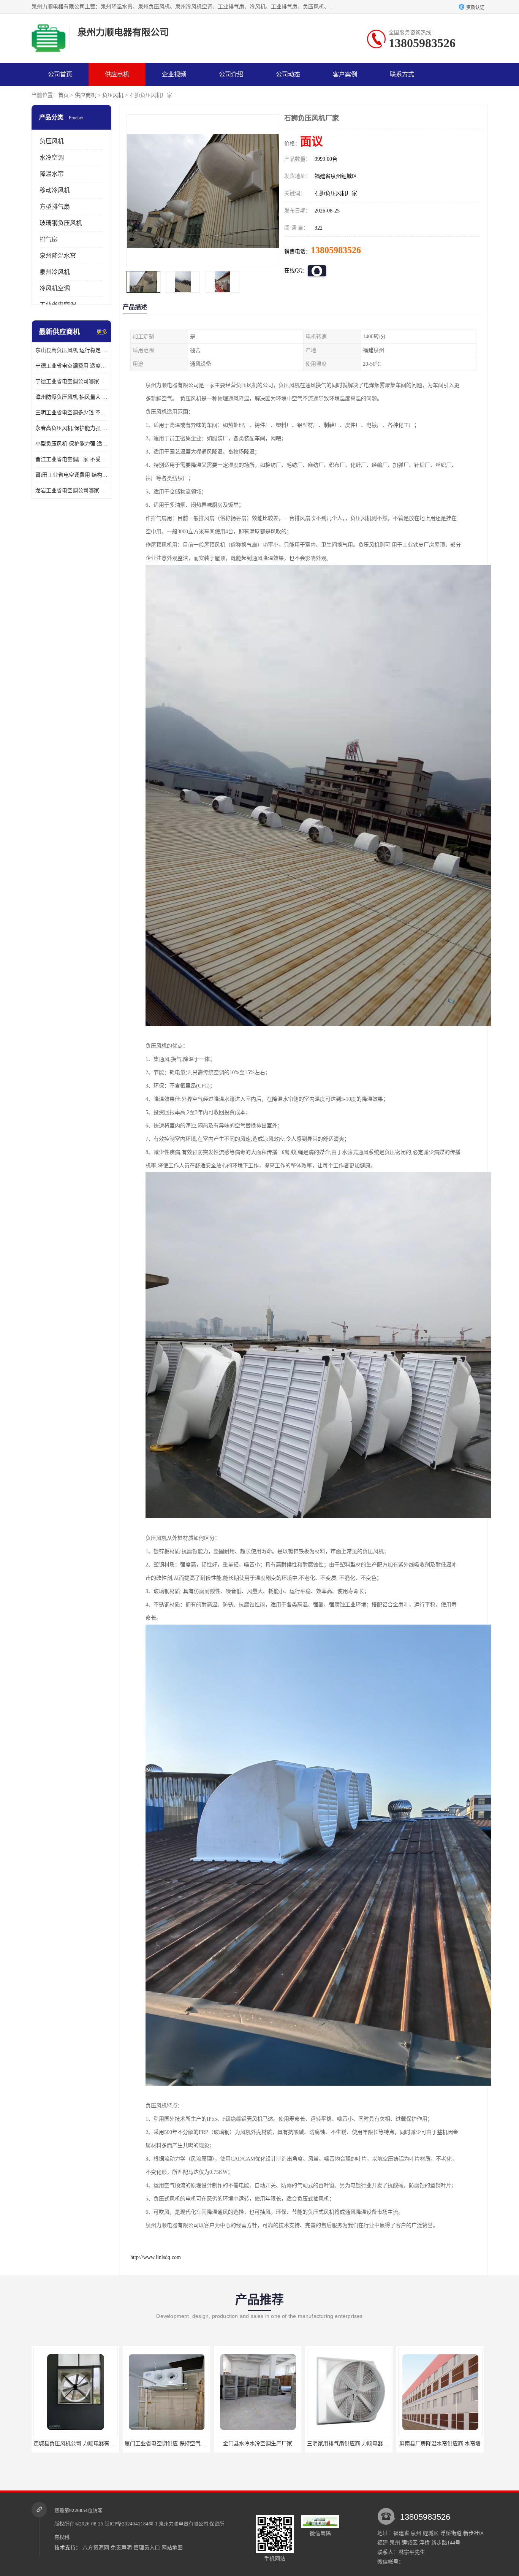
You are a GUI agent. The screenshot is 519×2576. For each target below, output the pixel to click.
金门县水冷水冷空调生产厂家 (77, 2444)
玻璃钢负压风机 (61, 223)
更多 (102, 332)
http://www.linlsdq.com (156, 2257)
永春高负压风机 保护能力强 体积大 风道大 (71, 428)
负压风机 (113, 95)
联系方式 (402, 74)
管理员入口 (147, 2548)
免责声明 (121, 2548)
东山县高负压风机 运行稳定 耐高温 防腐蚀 (71, 350)
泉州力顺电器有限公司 (184, 2524)
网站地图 (172, 2548)
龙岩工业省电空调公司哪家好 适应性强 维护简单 (71, 491)
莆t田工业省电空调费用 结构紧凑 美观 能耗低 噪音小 (71, 475)
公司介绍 (231, 74)
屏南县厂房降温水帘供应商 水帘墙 (259, 2444)
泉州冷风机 (55, 272)
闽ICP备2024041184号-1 (131, 2524)
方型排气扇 (55, 207)
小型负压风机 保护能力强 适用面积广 (71, 444)
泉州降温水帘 (58, 256)
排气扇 (49, 239)
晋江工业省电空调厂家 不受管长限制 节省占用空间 (71, 459)
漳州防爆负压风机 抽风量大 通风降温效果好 (71, 397)
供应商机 (117, 74)
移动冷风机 (55, 190)
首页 (63, 95)
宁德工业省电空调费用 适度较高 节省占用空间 (71, 366)
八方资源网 (96, 2548)
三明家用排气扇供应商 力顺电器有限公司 (175, 2444)
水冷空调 (52, 158)
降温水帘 (52, 174)
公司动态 (288, 74)
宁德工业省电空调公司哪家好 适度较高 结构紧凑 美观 (71, 381)
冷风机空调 (55, 288)
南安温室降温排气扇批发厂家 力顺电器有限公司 (366, 2444)
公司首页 (60, 74)
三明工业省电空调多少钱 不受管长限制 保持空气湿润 (71, 413)
